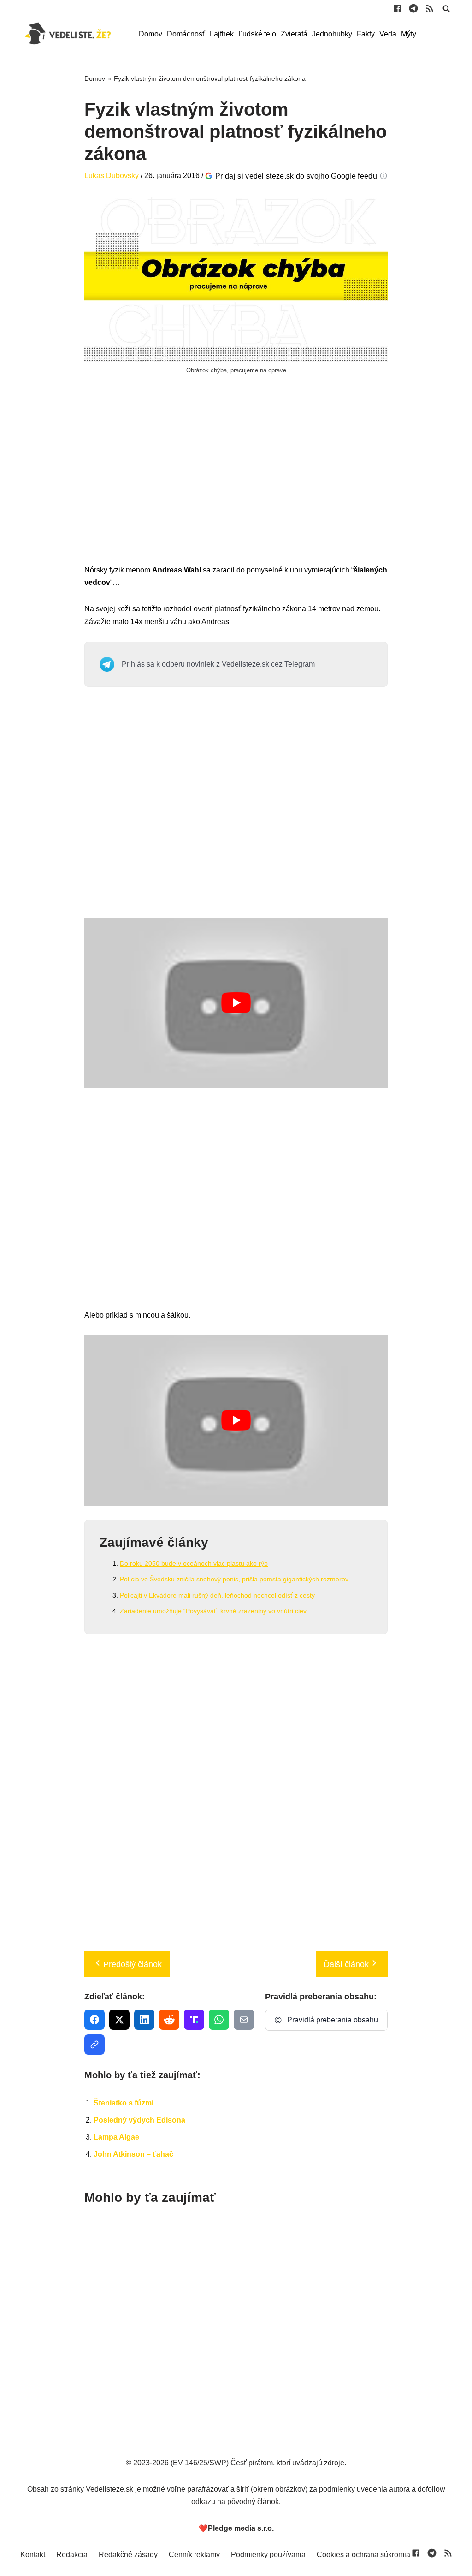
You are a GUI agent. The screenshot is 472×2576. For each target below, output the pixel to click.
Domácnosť (186, 34)
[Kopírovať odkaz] (94, 2045)
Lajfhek (222, 34)
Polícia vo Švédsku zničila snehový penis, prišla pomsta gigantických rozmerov (234, 1579)
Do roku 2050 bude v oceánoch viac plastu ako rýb (194, 1563)
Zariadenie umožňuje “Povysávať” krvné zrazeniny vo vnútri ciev (213, 1611)
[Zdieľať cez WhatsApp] (219, 2020)
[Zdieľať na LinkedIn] (144, 2020)
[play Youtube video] (236, 1003)
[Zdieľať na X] (119, 2020)
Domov (150, 34)
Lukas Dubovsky (112, 176)
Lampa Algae (116, 2137)
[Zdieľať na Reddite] (169, 2020)
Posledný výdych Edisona (139, 2120)
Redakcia (72, 2555)
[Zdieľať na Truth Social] (194, 2020)
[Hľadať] (446, 8)
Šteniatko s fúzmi (124, 2103)
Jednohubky (332, 34)
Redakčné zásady (128, 2555)
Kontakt (33, 2555)
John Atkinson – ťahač (133, 2154)
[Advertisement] (236, 480)
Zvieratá (294, 34)
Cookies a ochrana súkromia (363, 2555)
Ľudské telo (257, 34)
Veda (388, 34)
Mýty (409, 34)
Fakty (366, 34)
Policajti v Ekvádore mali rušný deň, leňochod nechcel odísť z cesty (217, 1595)
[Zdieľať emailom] (244, 2020)
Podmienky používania (268, 2555)
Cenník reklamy (194, 2555)
